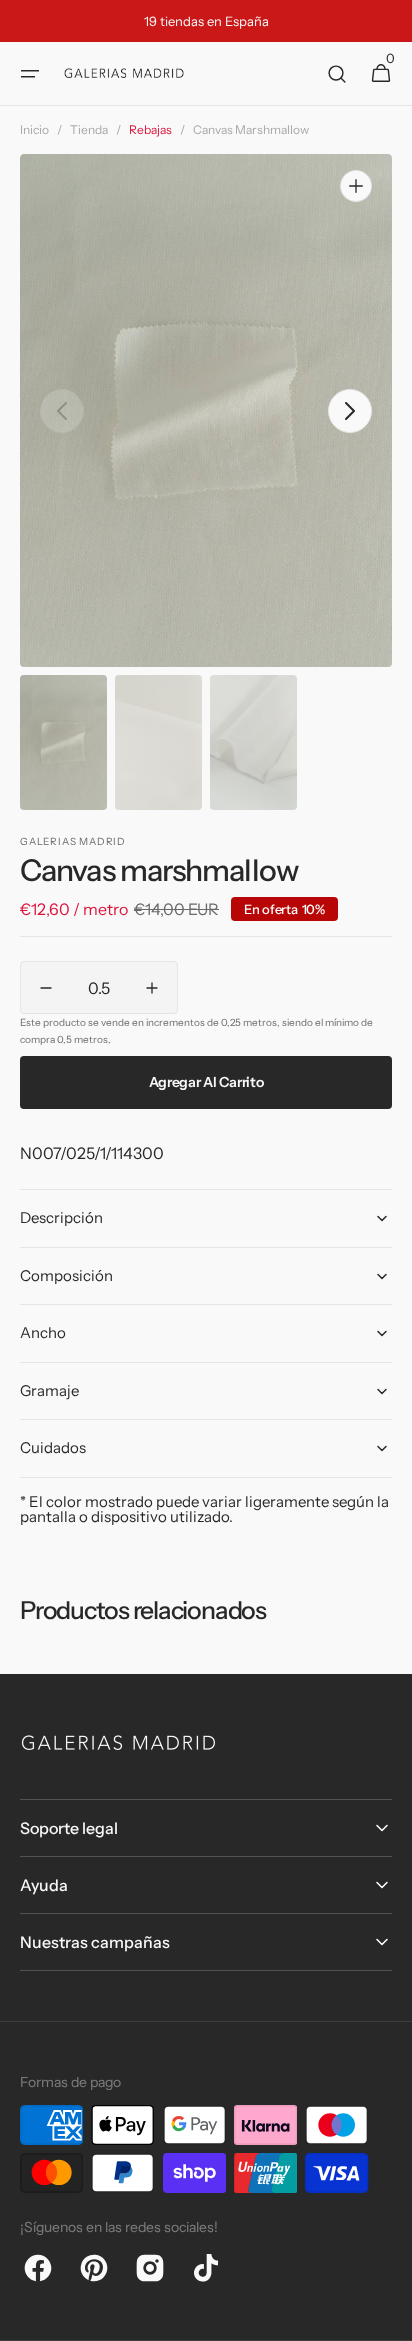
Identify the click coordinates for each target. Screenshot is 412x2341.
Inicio (34, 129)
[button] (30, 74)
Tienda (89, 129)
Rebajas (150, 129)
